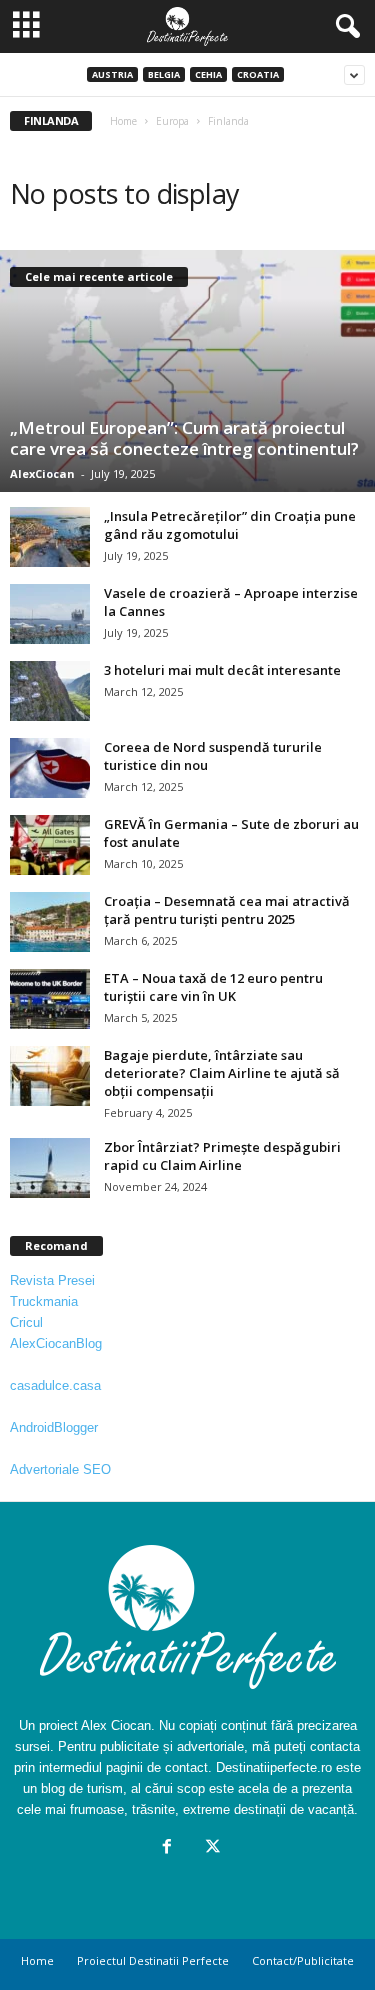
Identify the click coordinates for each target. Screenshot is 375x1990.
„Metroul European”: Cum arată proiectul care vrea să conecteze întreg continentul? (184, 438)
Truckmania (44, 1301)
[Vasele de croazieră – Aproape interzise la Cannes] (50, 614)
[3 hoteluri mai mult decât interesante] (50, 691)
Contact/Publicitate (303, 1960)
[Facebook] (167, 1848)
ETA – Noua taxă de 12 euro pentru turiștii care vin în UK (213, 987)
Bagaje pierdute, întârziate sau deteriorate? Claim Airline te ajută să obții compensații (222, 1073)
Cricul (26, 1322)
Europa (172, 121)
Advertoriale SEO (60, 1469)
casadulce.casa (55, 1385)
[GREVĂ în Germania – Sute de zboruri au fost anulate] (50, 845)
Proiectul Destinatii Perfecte (153, 1960)
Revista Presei (52, 1280)
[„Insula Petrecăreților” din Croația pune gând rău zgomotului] (50, 537)
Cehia (208, 74)
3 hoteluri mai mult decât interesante (222, 670)
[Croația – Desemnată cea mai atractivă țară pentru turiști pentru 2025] (50, 922)
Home (123, 121)
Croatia (258, 74)
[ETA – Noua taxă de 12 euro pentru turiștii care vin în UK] (50, 999)
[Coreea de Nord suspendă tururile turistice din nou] (50, 768)
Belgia (164, 74)
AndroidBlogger (54, 1427)
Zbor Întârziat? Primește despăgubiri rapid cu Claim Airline (222, 1156)
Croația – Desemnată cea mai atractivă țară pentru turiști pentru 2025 (227, 910)
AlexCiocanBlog (56, 1343)
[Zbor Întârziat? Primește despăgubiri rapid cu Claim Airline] (50, 1168)
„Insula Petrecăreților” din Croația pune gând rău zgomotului (230, 525)
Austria (112, 74)
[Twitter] (211, 1848)
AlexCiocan (42, 473)
